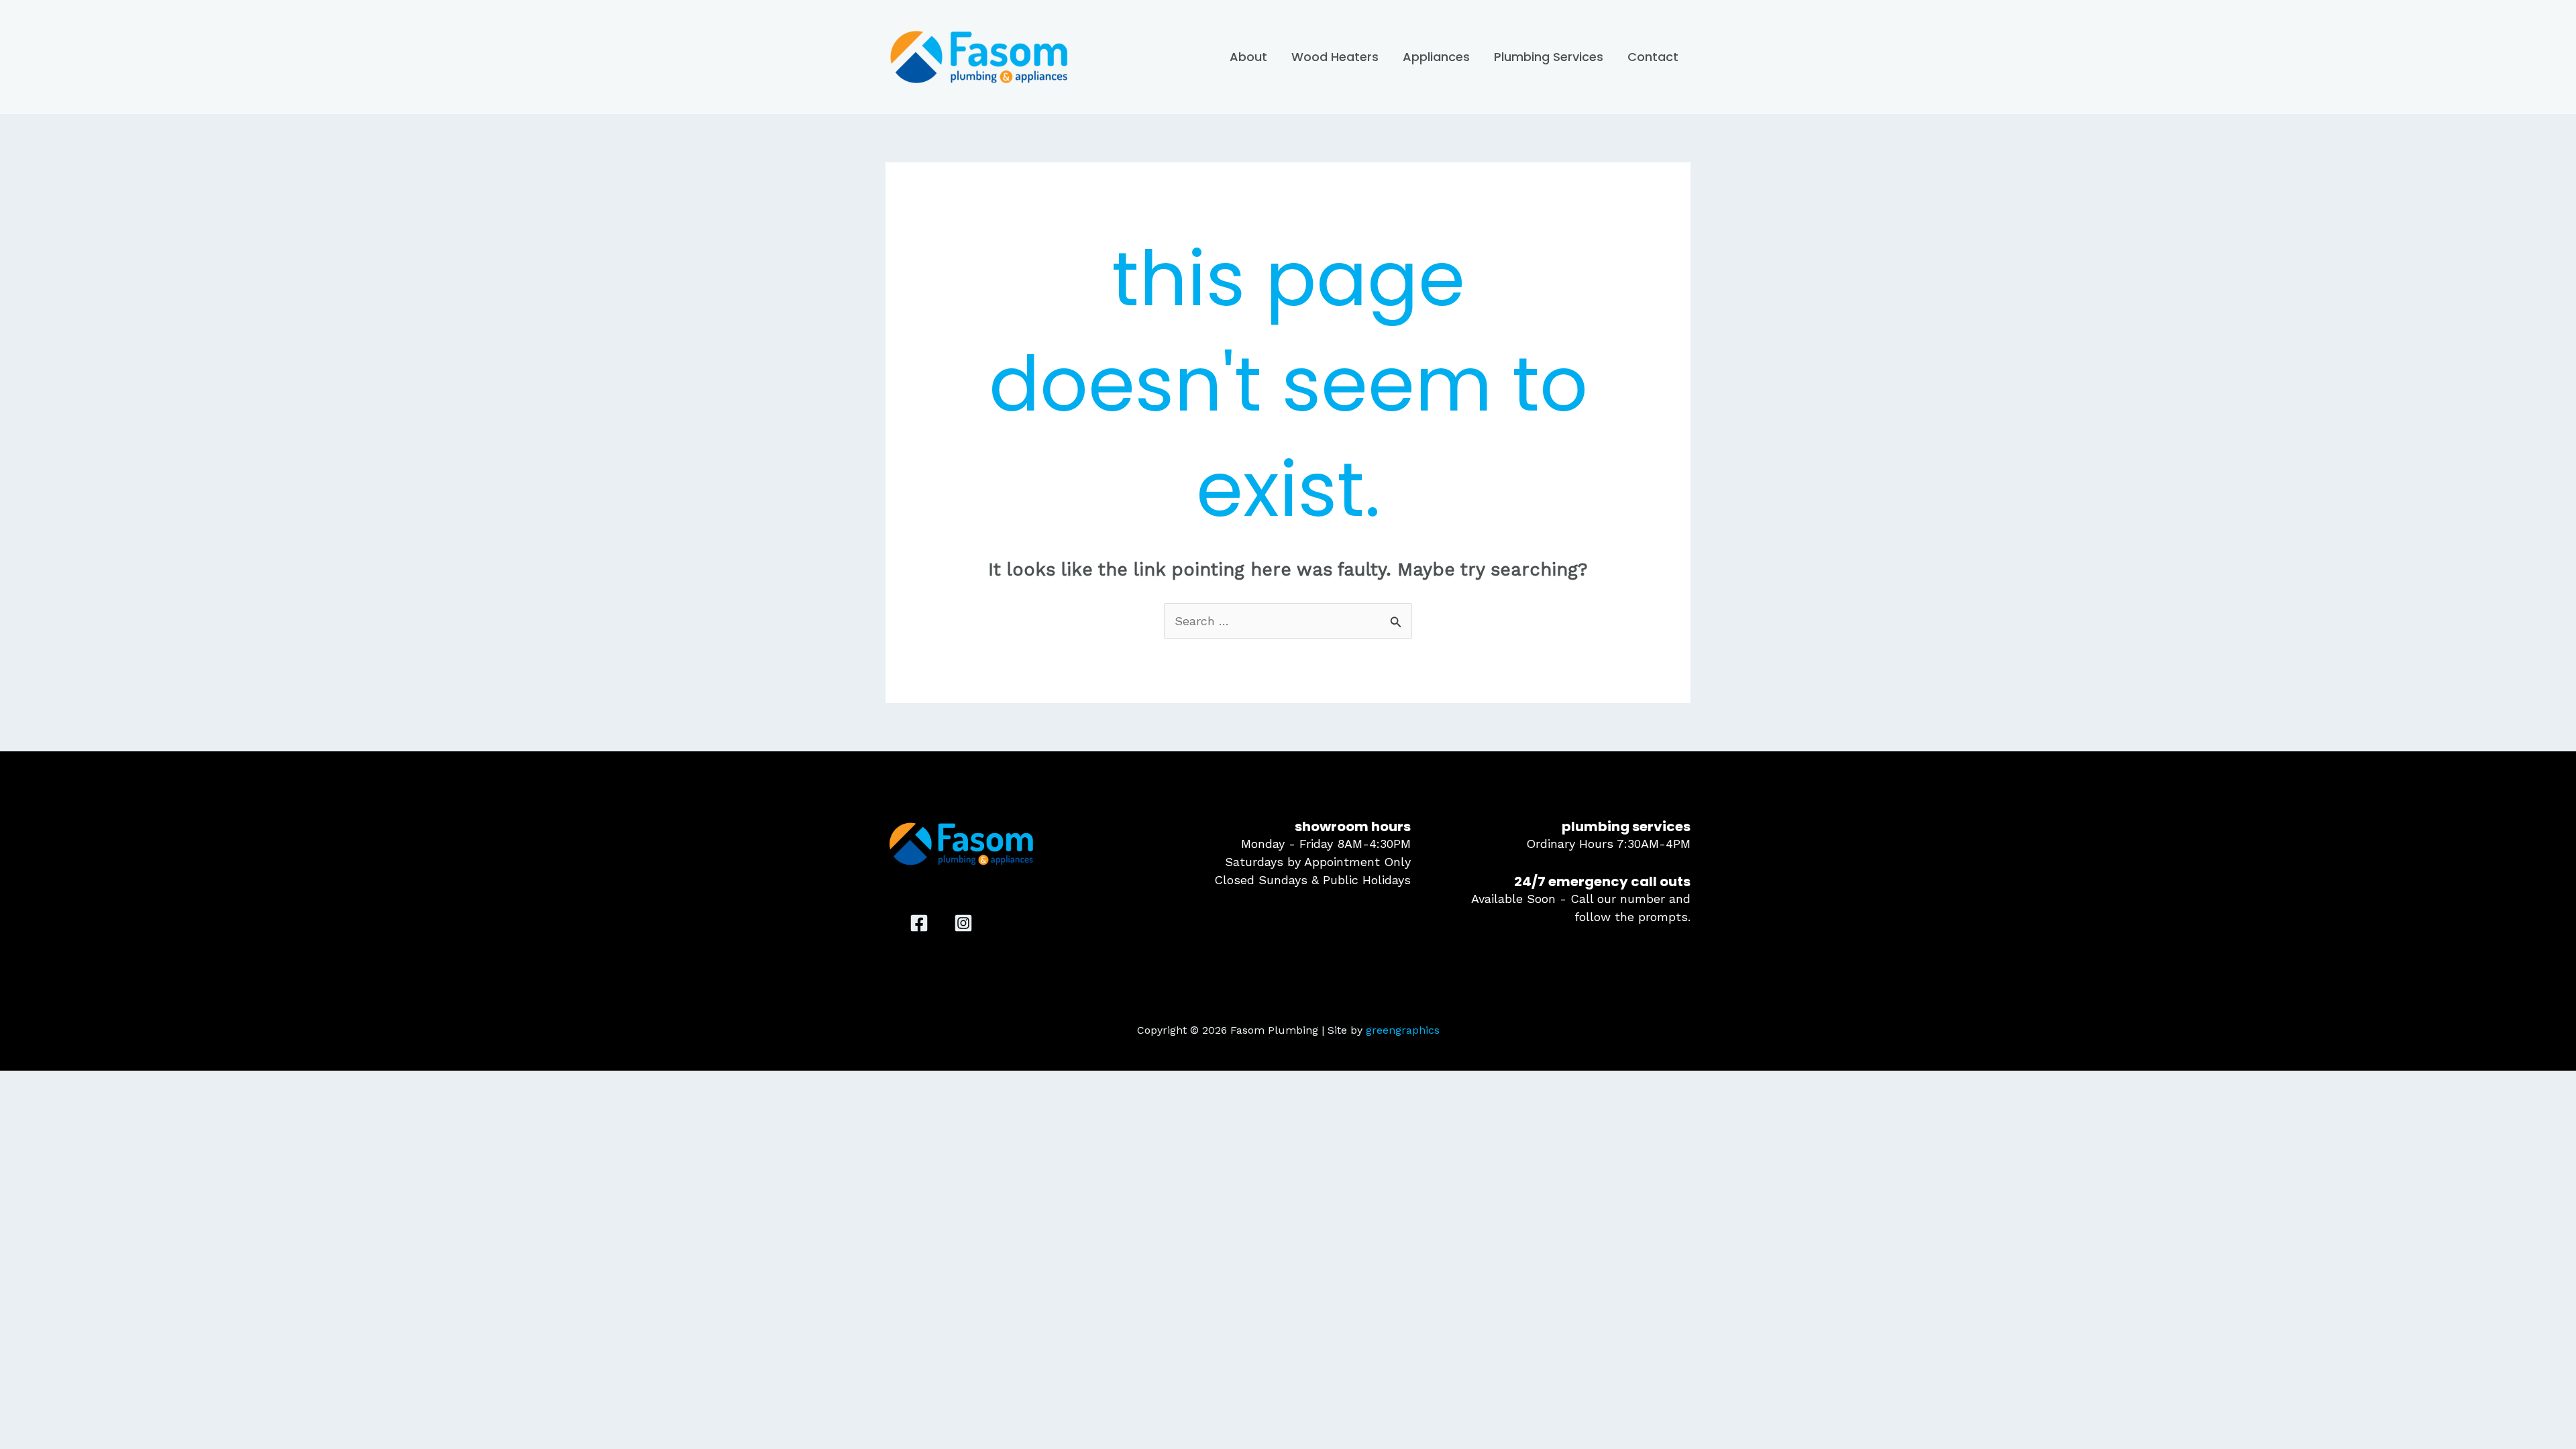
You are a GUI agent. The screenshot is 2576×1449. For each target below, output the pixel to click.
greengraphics (1403, 1030)
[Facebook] (919, 923)
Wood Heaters (1335, 57)
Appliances (1436, 57)
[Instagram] (963, 923)
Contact (1653, 57)
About (1248, 57)
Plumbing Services (1549, 57)
